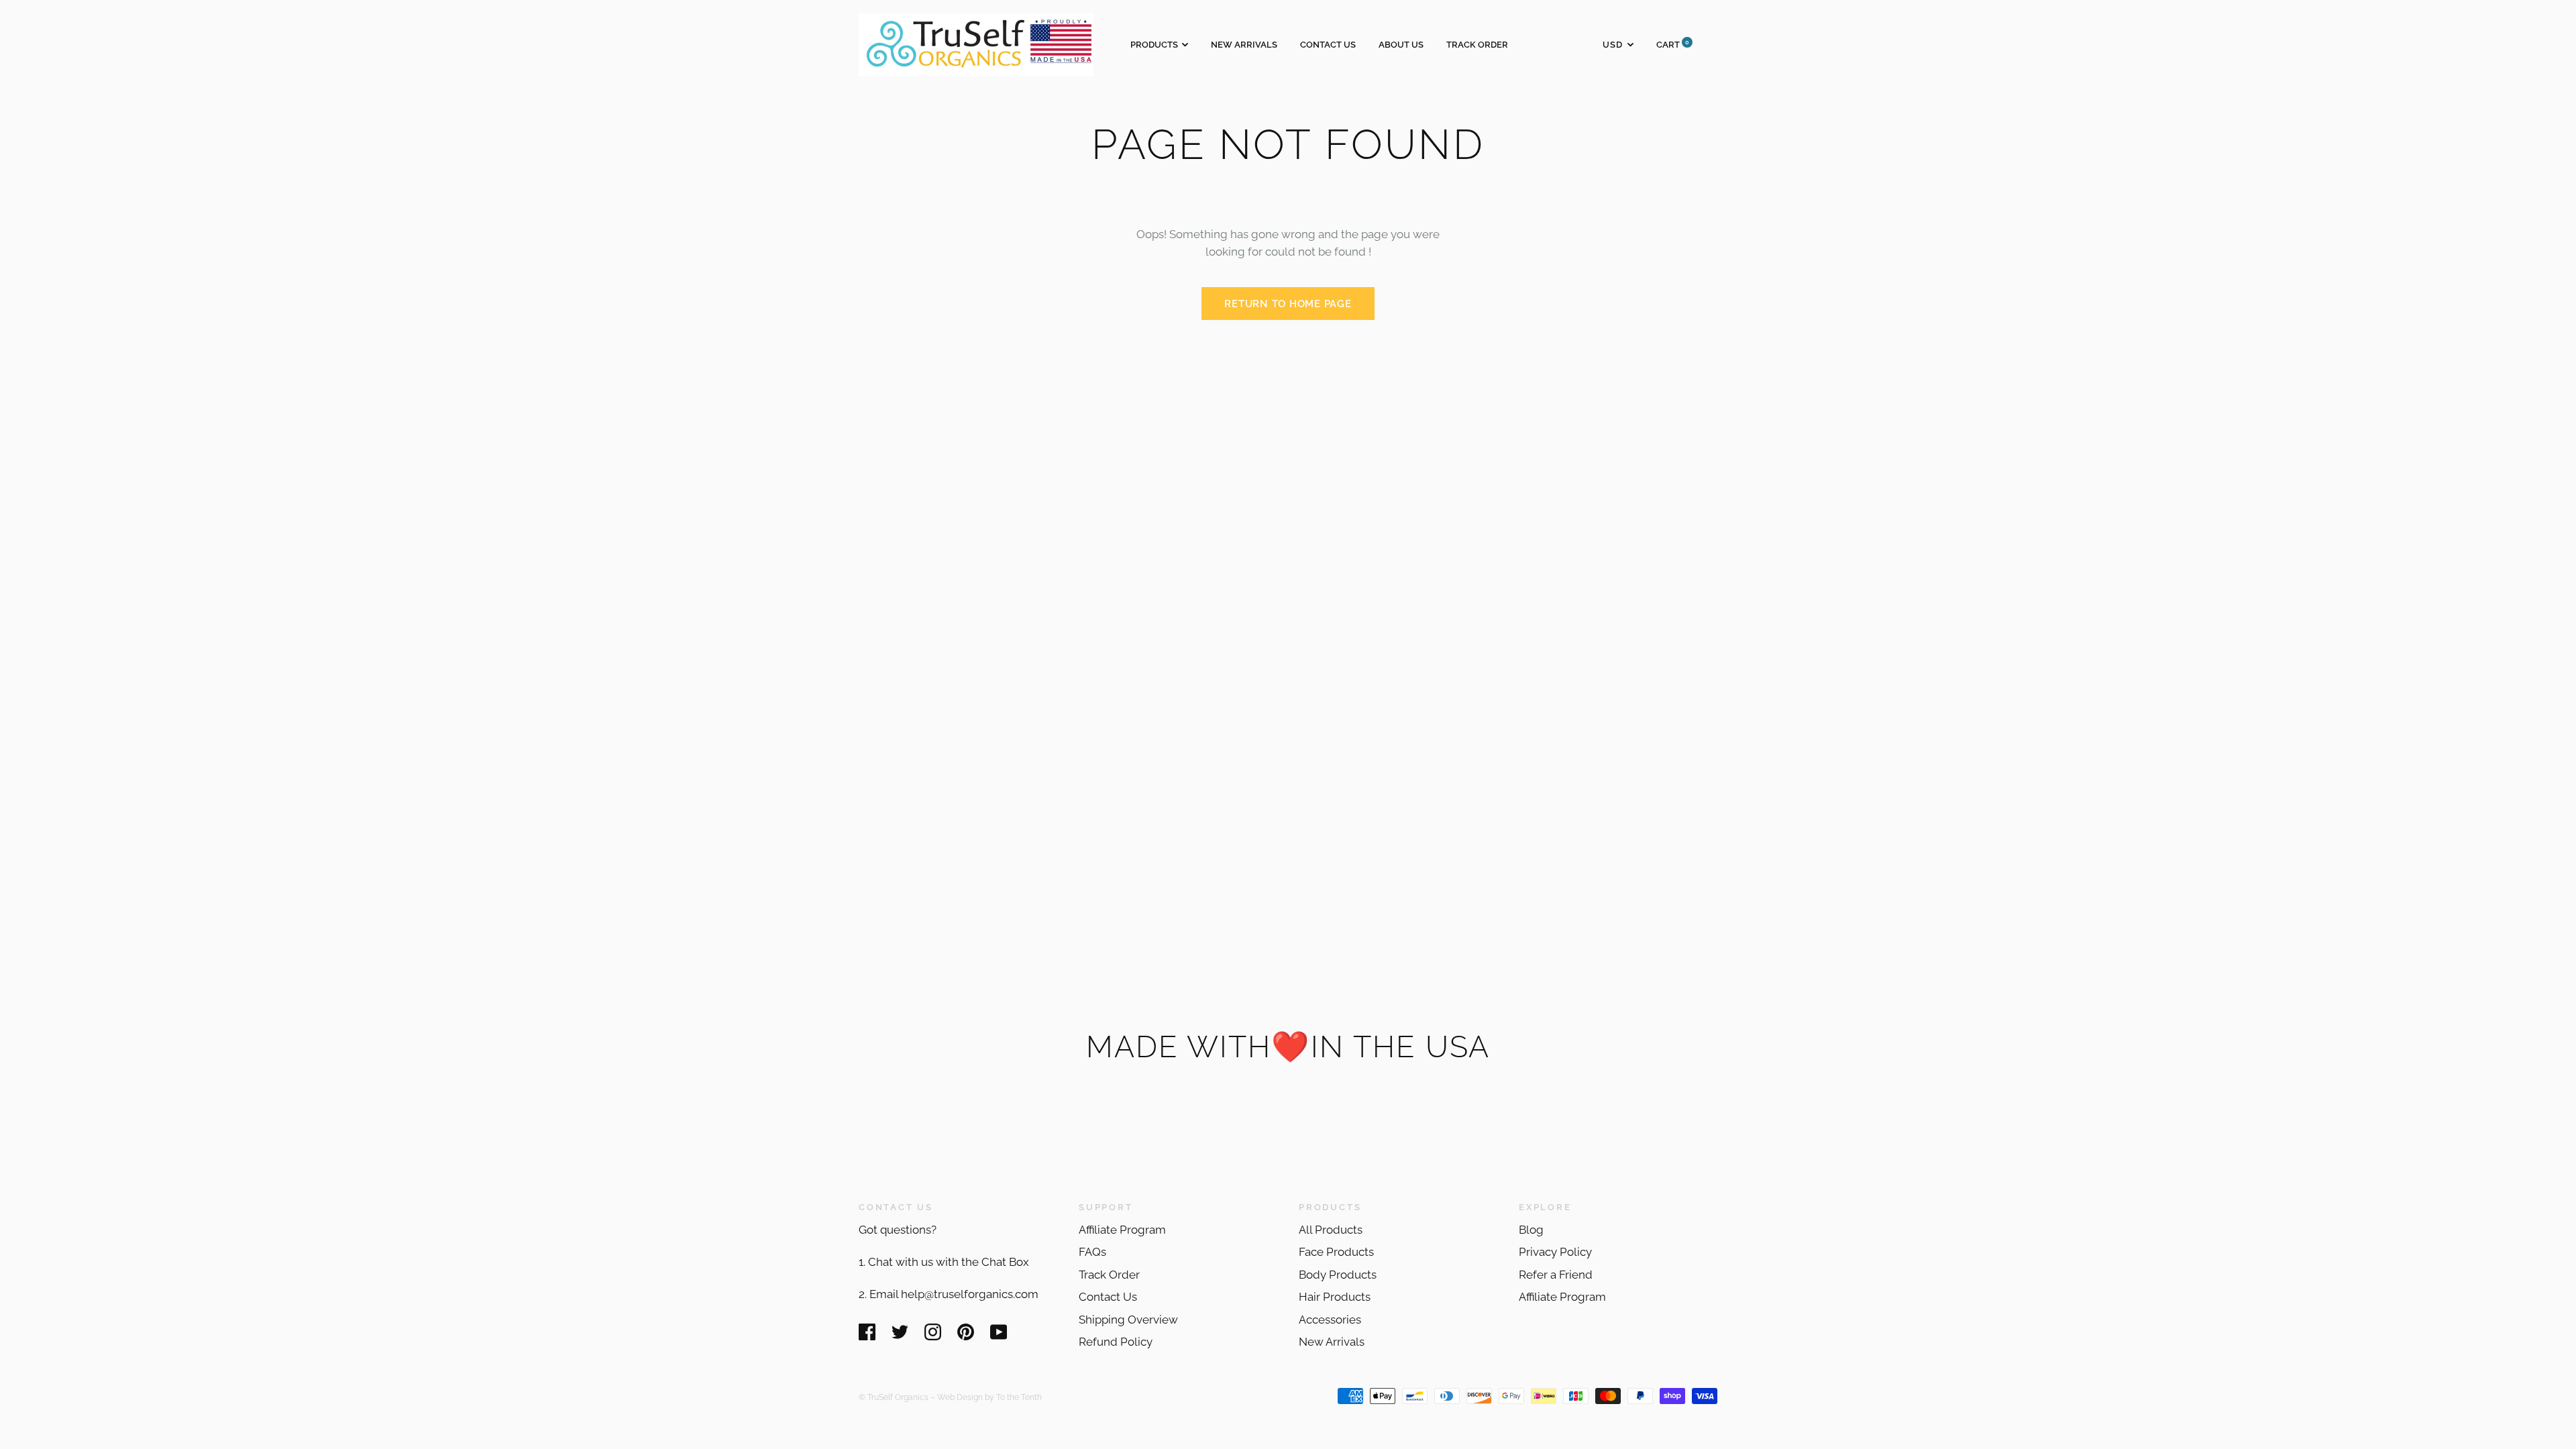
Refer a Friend (1556, 1275)
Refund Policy (1116, 1342)
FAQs (1092, 1252)
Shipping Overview (1128, 1320)
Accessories (1330, 1320)
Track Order (1477, 45)
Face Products (1336, 1252)
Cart (1673, 45)
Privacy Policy (1555, 1252)
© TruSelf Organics (894, 1397)
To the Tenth (1019, 1397)
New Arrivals (1244, 45)
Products (1154, 45)
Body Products (1338, 1275)
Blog (1531, 1230)
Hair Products (1335, 1297)
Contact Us (1328, 45)
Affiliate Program (1122, 1230)
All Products (1331, 1230)
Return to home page (1288, 304)
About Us (1401, 45)
